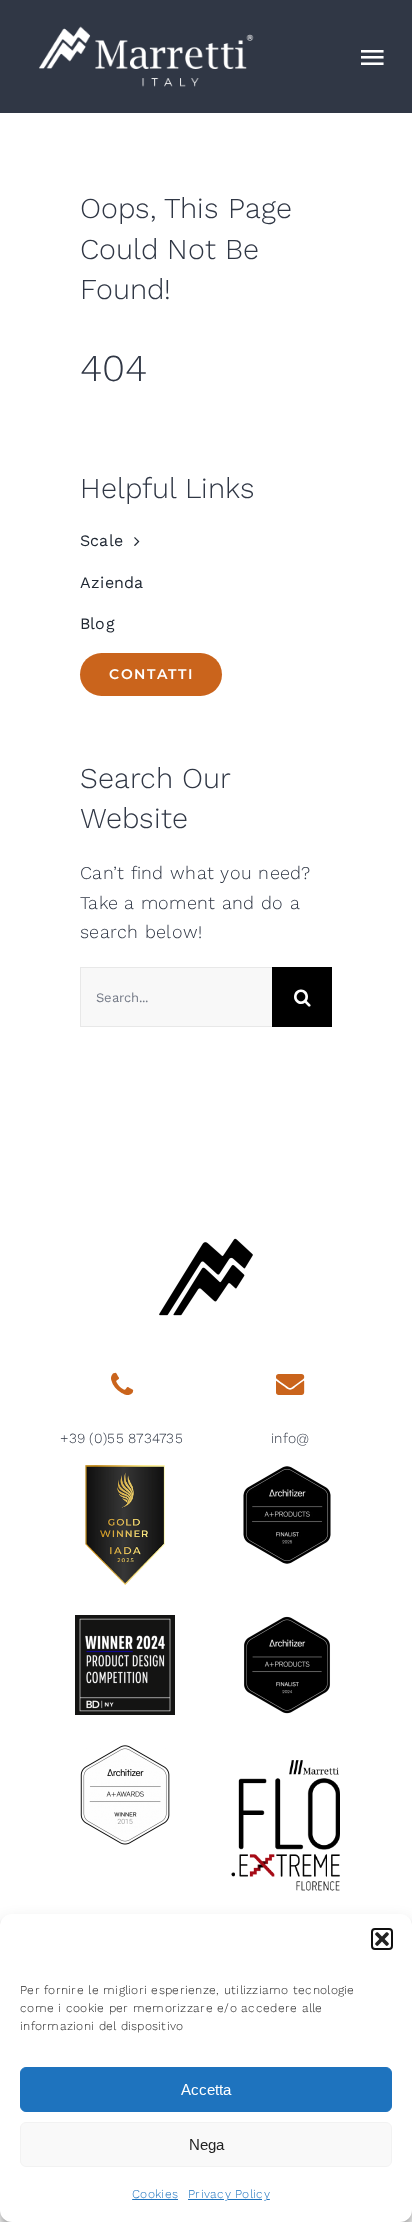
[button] (382, 1939)
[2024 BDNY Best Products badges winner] (125, 1623)
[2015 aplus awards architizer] (125, 1753)
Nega (206, 2144)
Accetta (206, 2089)
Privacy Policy (229, 2194)
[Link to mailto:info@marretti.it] (290, 1385)
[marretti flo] (287, 1753)
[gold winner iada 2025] (125, 1473)
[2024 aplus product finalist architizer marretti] (287, 1623)
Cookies (155, 2194)
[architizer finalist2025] (287, 1473)
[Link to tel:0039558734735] (121, 1385)
